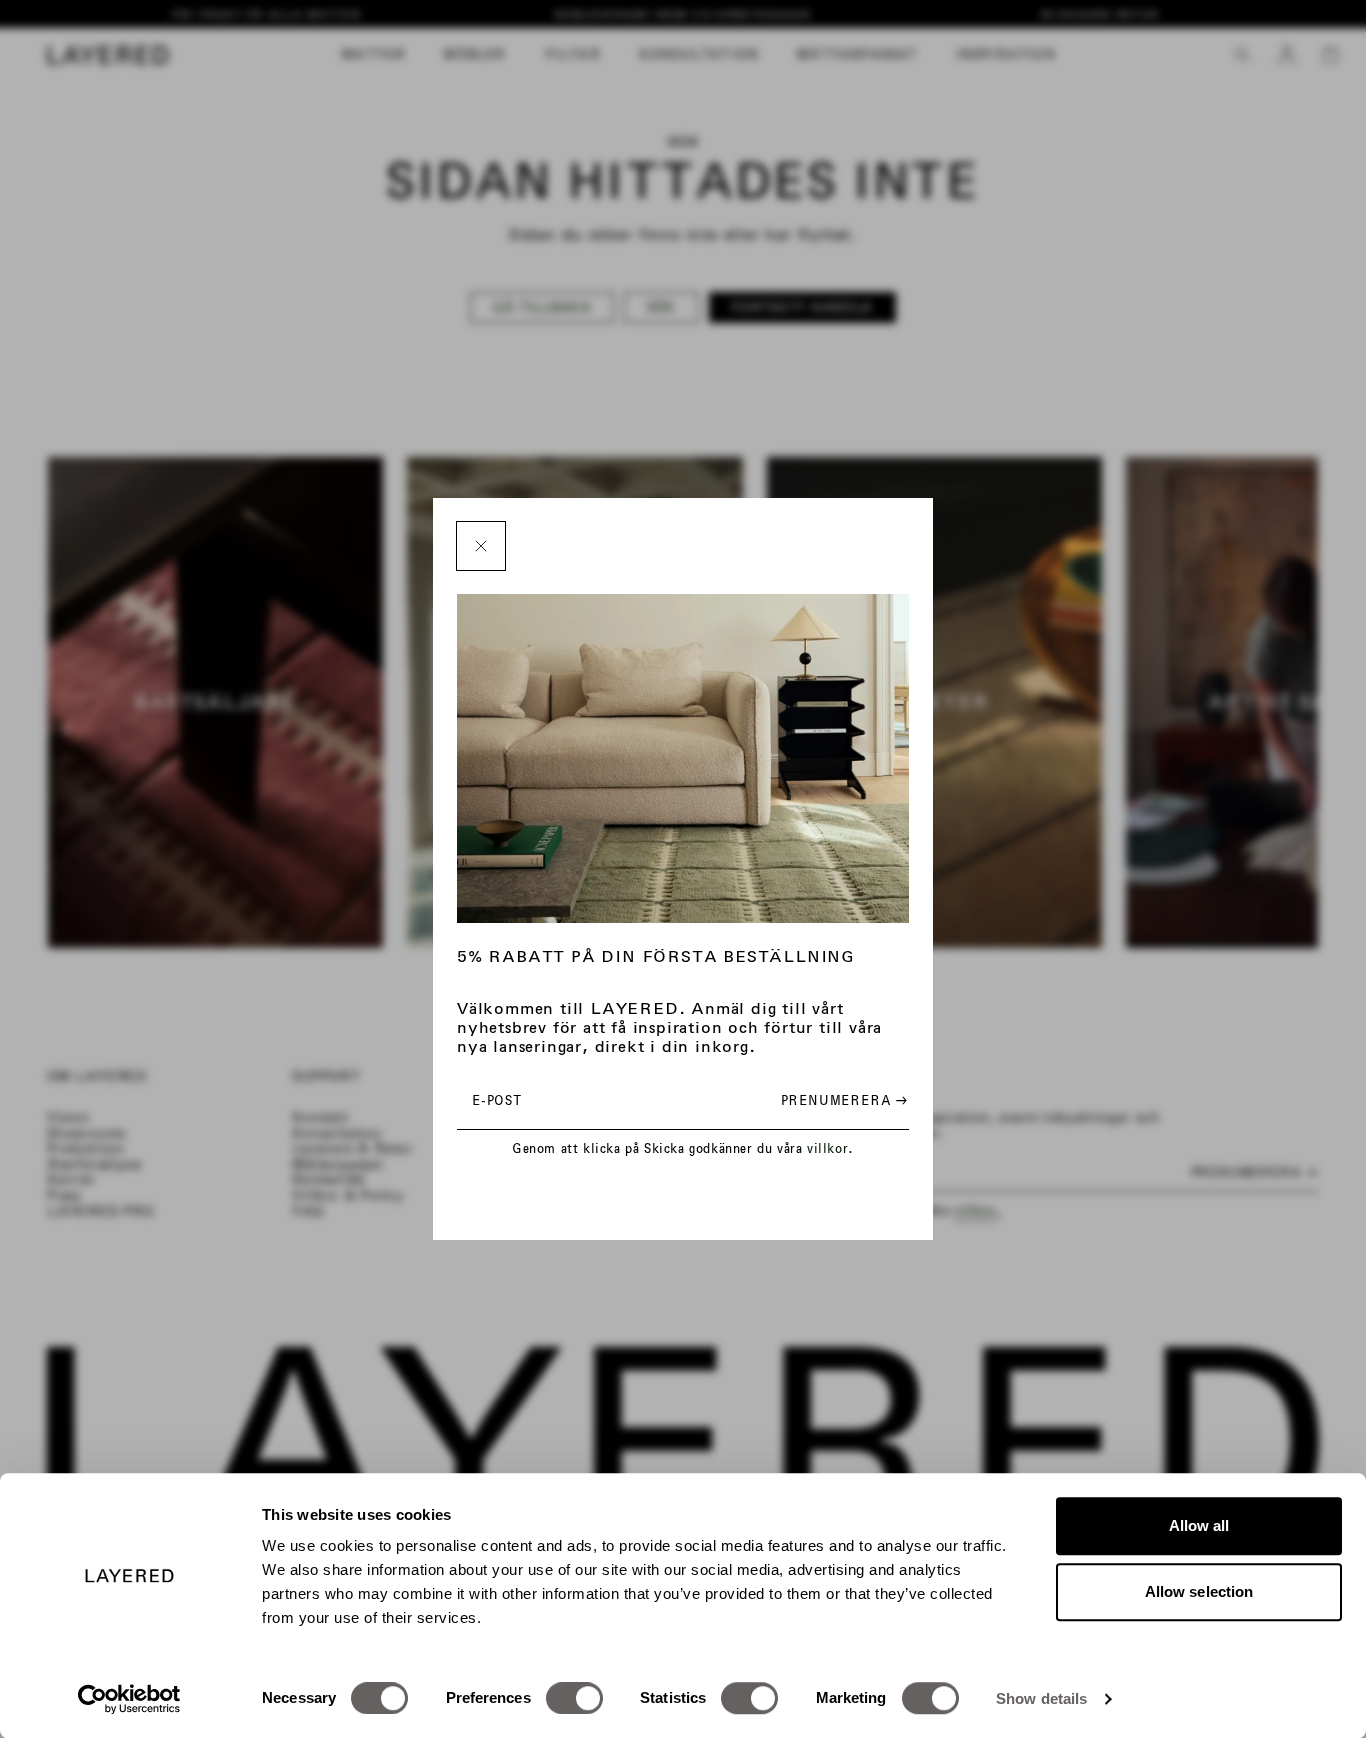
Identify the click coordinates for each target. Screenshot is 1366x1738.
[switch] (574, 1698)
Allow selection (1199, 1591)
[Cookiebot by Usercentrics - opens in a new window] (129, 1699)
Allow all (1199, 1525)
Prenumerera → (844, 1100)
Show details (1041, 1698)
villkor (827, 1148)
